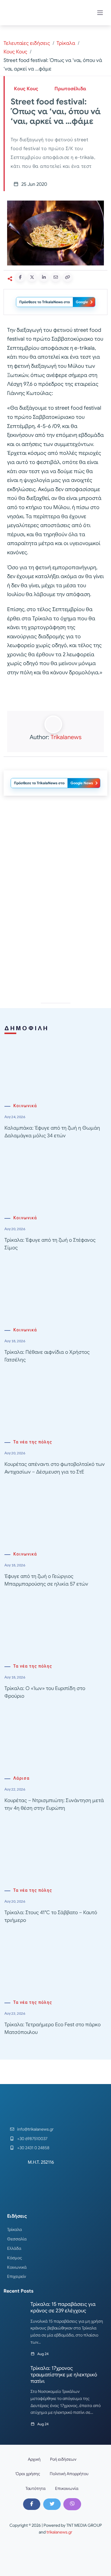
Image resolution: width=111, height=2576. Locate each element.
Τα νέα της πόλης (33, 1442)
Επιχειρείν (17, 2276)
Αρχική (34, 2459)
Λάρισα (21, 1778)
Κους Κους (15, 52)
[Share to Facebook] (20, 277)
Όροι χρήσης (28, 2474)
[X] (52, 2504)
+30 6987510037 (32, 2139)
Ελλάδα (14, 2248)
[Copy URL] (67, 277)
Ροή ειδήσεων (63, 2459)
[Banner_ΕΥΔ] (55, 695)
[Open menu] (100, 13)
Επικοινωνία (67, 2488)
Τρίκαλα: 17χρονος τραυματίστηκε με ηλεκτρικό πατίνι (64, 2375)
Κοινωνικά (25, 1106)
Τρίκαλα (66, 43)
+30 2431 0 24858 (33, 2148)
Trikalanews (66, 737)
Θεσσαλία (17, 2239)
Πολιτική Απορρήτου (69, 2474)
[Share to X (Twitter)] (32, 277)
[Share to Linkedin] (44, 277)
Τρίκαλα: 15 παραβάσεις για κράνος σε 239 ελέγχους (63, 2307)
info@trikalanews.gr (35, 2129)
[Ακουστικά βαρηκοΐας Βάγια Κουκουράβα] (56, 853)
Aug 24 (43, 2354)
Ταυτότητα (36, 2488)
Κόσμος (15, 2258)
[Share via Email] (56, 277)
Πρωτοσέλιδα (70, 89)
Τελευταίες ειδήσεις (27, 43)
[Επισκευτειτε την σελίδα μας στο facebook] (32, 2504)
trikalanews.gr (59, 2532)
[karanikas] (56, 937)
